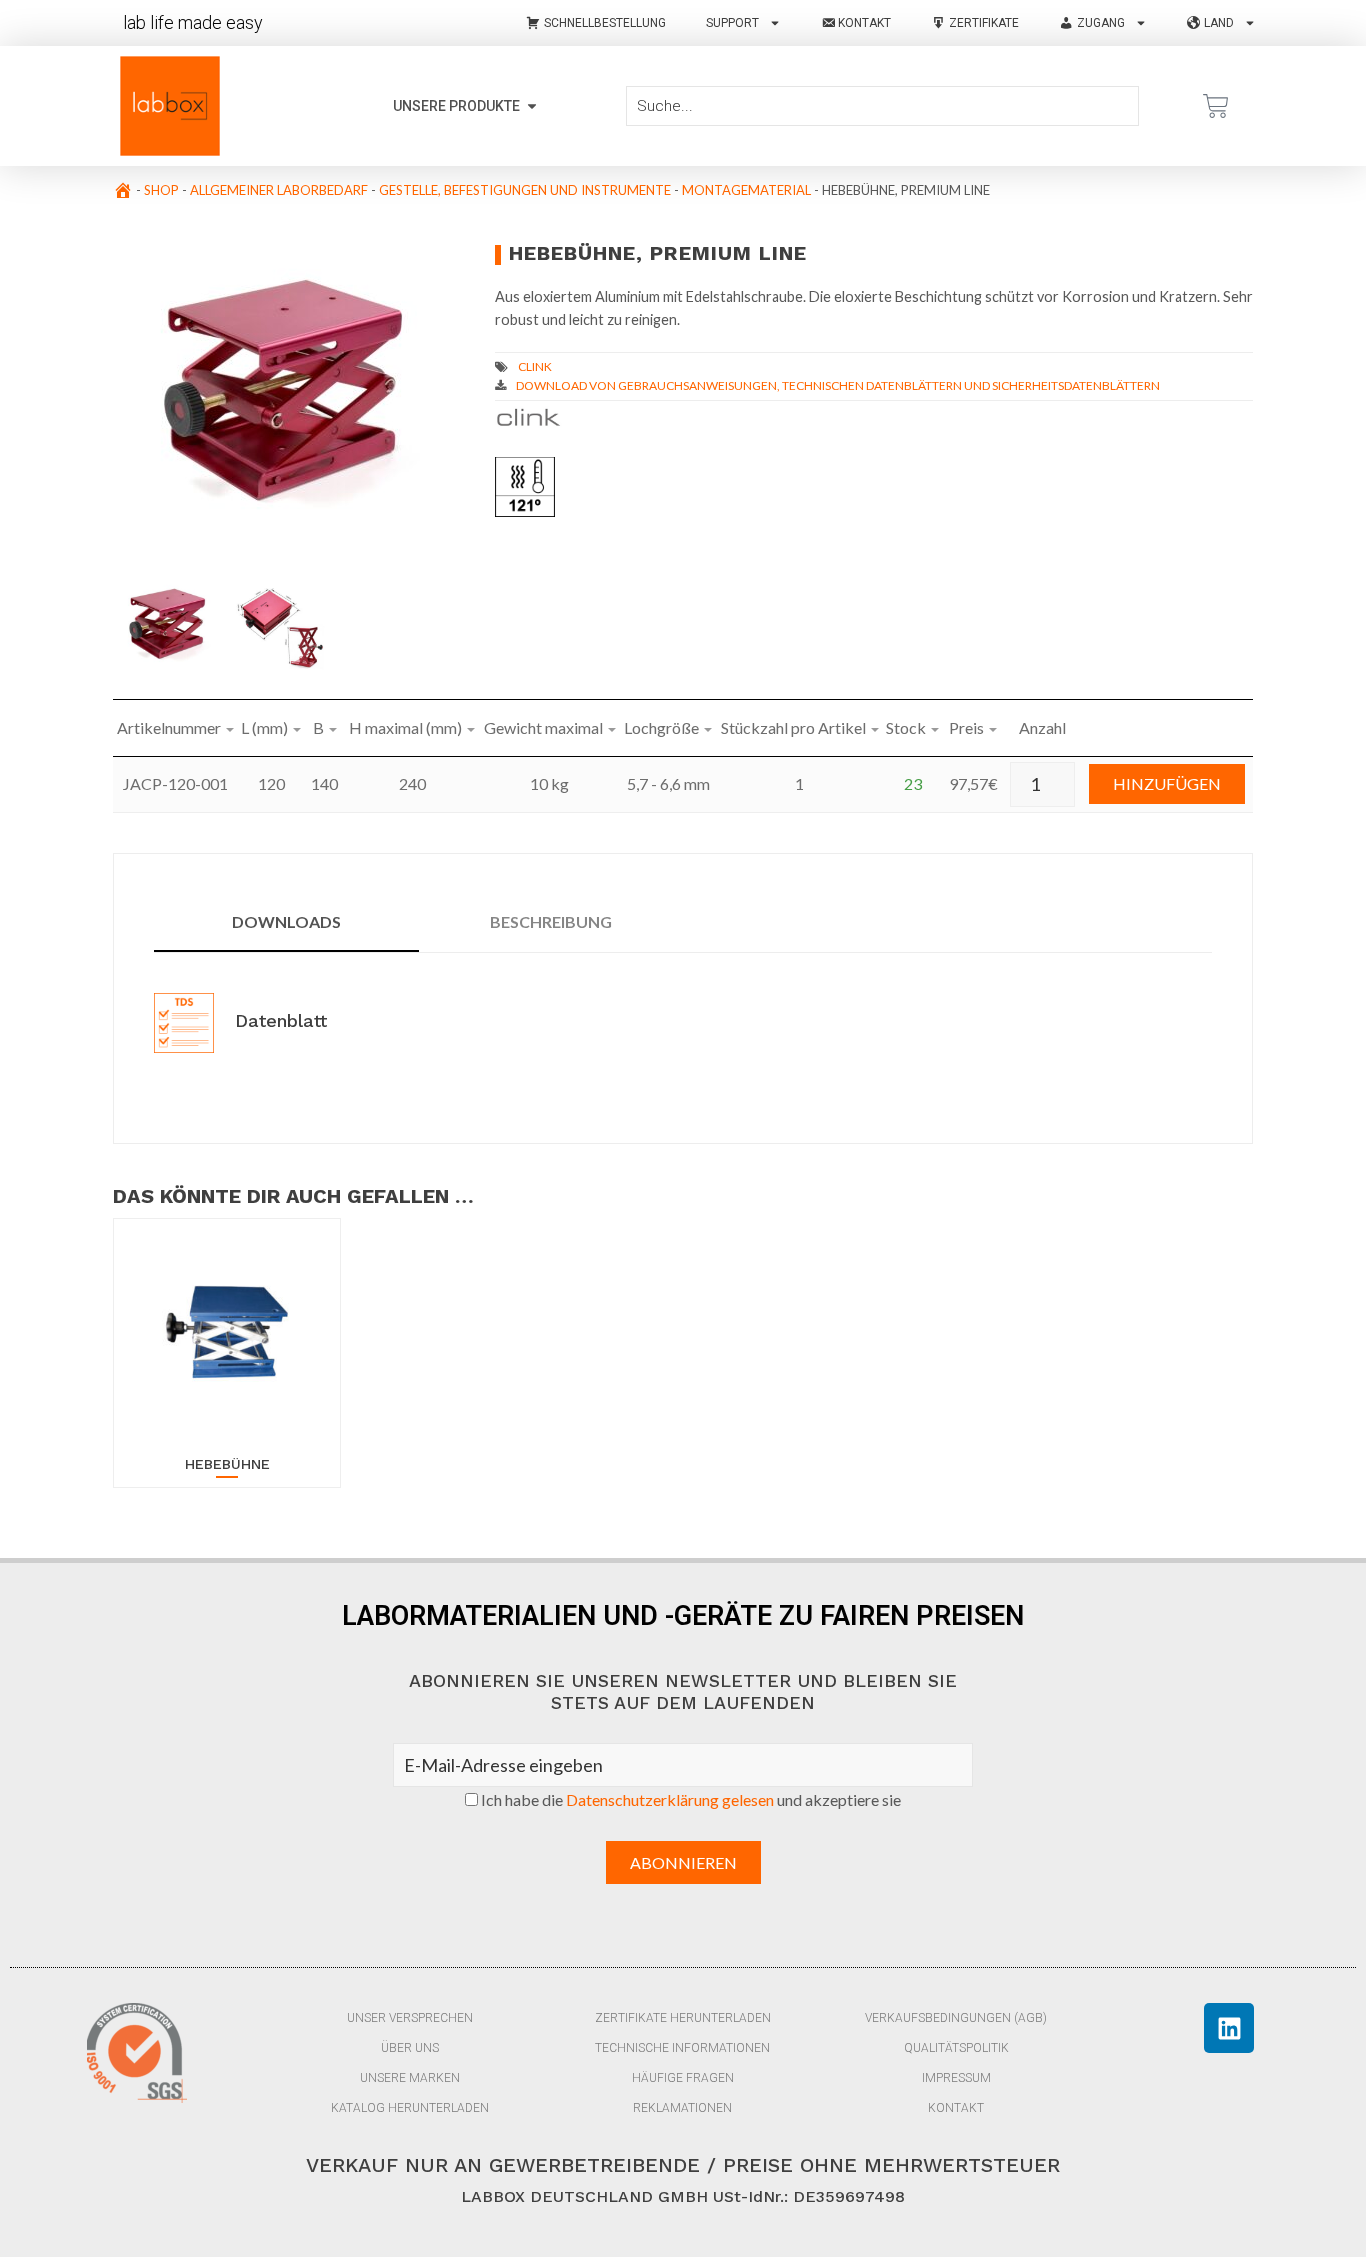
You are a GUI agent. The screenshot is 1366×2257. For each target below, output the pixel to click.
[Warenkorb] (1216, 106)
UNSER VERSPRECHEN (410, 2018)
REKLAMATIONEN (682, 2108)
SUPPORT (732, 23)
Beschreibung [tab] (551, 921)
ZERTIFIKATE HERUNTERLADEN (683, 2018)
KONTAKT (956, 2108)
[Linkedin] (1229, 2028)
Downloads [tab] (286, 921)
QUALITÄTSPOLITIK (956, 2048)
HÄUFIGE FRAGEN (683, 2078)
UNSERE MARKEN (410, 2078)
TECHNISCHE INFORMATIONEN (682, 2048)
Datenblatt (278, 1020)
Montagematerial (746, 190)
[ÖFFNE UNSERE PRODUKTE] (532, 106)
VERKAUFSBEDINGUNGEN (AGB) (956, 2018)
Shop (161, 190)
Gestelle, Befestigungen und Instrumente (525, 190)
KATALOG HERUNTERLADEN (410, 2108)
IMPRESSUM (956, 2078)
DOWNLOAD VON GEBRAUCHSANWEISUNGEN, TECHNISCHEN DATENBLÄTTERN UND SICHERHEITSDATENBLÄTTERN (838, 385)
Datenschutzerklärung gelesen (670, 1799)
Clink (535, 366)
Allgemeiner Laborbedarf (279, 190)
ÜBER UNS (410, 2048)
